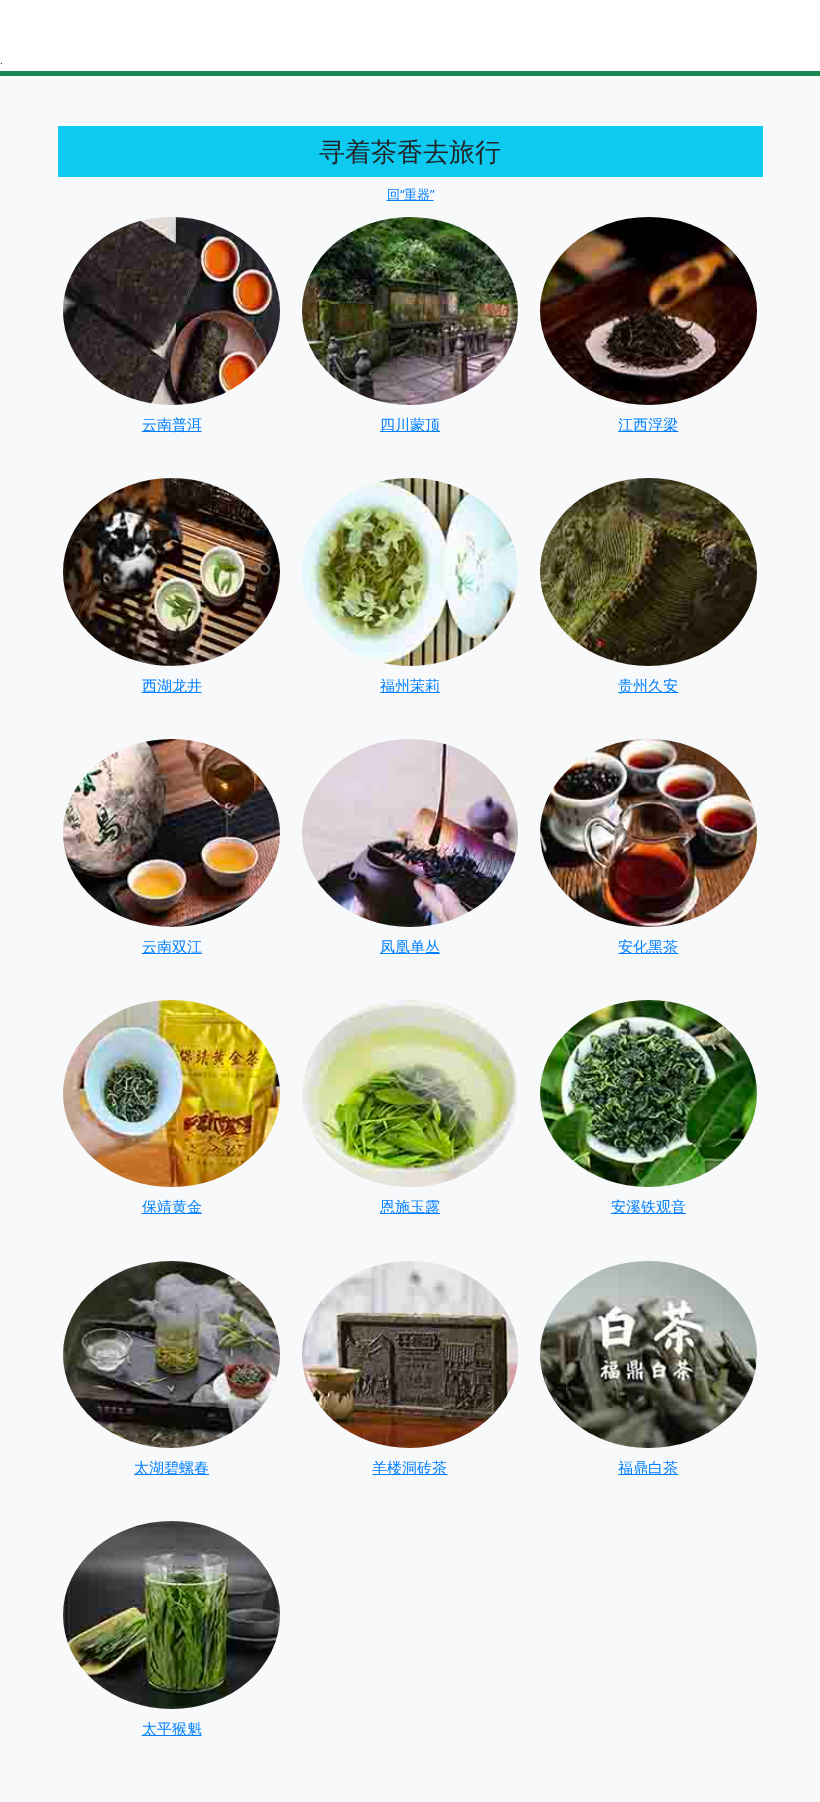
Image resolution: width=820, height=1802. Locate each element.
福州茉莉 (410, 685)
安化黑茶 (648, 946)
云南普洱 (172, 424)
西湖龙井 (172, 685)
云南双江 (172, 946)
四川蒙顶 (410, 424)
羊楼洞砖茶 (409, 1467)
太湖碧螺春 (171, 1467)
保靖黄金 (172, 1206)
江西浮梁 (648, 424)
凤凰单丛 (410, 946)
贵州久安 (648, 685)
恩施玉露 (410, 1206)
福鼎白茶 (648, 1467)
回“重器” (410, 194)
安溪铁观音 (648, 1206)
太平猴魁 (172, 1728)
